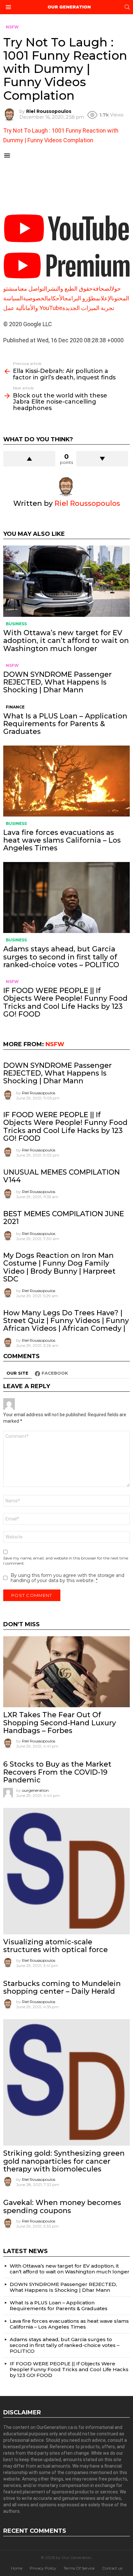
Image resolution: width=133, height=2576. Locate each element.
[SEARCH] (127, 7)
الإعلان (106, 298)
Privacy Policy (43, 2568)
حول (116, 289)
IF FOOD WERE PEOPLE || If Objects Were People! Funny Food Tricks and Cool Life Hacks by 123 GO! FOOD (65, 1002)
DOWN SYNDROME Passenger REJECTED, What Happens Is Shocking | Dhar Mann (57, 682)
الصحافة (102, 289)
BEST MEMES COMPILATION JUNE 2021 (64, 1218)
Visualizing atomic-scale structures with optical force (56, 1946)
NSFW (12, 665)
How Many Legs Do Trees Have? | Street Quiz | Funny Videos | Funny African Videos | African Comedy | (66, 1321)
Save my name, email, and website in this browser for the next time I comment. (66, 1561)
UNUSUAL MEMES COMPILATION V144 (61, 1176)
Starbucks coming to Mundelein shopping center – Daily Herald (62, 1987)
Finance (15, 707)
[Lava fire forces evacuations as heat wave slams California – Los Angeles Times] (66, 781)
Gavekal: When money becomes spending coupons (62, 2206)
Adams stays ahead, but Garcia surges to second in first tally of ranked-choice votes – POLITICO (61, 957)
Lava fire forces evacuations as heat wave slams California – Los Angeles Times (62, 840)
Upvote (29, 459)
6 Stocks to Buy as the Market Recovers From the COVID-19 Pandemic (57, 1772)
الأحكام (56, 298)
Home (17, 2568)
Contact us (112, 2568)
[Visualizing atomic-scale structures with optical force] (66, 1871)
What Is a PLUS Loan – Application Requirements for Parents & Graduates (65, 724)
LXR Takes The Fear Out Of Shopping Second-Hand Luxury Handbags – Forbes (60, 1723)
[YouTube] (66, 245)
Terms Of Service (79, 2568)
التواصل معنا (32, 289)
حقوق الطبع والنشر (70, 289)
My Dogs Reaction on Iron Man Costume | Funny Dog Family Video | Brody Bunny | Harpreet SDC (59, 1267)
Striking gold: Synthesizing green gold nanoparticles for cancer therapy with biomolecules (64, 2161)
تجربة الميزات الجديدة (88, 308)
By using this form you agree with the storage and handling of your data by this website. (67, 1578)
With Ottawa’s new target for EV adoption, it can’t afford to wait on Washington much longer (66, 641)
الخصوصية (35, 298)
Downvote (102, 459)
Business (16, 624)
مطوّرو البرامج (82, 298)
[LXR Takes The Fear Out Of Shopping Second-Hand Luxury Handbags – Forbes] (66, 1672)
